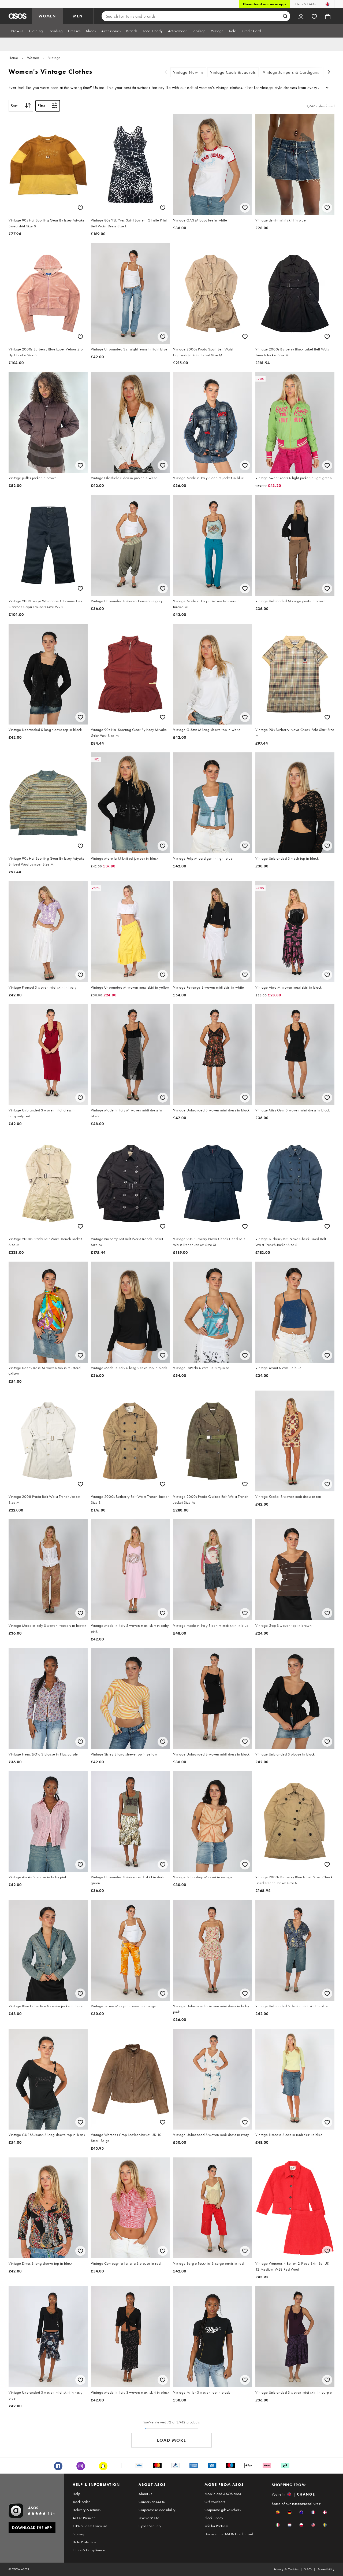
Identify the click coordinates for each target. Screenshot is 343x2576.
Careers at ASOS (152, 2502)
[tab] (17, 31)
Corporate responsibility (157, 2510)
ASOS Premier (84, 2518)
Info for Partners (217, 2526)
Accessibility (326, 2569)
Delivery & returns (87, 2510)
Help (76, 2494)
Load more (172, 2440)
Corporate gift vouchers (223, 2510)
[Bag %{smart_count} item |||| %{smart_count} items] (328, 16)
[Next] (329, 73)
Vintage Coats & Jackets (233, 72)
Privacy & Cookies (286, 2569)
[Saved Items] (314, 16)
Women (33, 58)
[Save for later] (80, 208)
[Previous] (166, 73)
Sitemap (79, 2534)
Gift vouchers (215, 2502)
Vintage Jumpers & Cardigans (291, 72)
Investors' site (149, 2518)
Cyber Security (150, 2526)
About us (145, 2494)
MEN (78, 16)
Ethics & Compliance (89, 2550)
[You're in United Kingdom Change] (328, 4)
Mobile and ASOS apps (223, 2494)
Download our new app (264, 4)
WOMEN (47, 16)
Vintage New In (188, 72)
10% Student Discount (90, 2526)
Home (13, 58)
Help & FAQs (305, 4)
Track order (81, 2502)
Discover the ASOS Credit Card (229, 2534)
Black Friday (214, 2518)
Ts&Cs (308, 2569)
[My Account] (301, 16)
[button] (278, 2512)
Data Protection (84, 2542)
